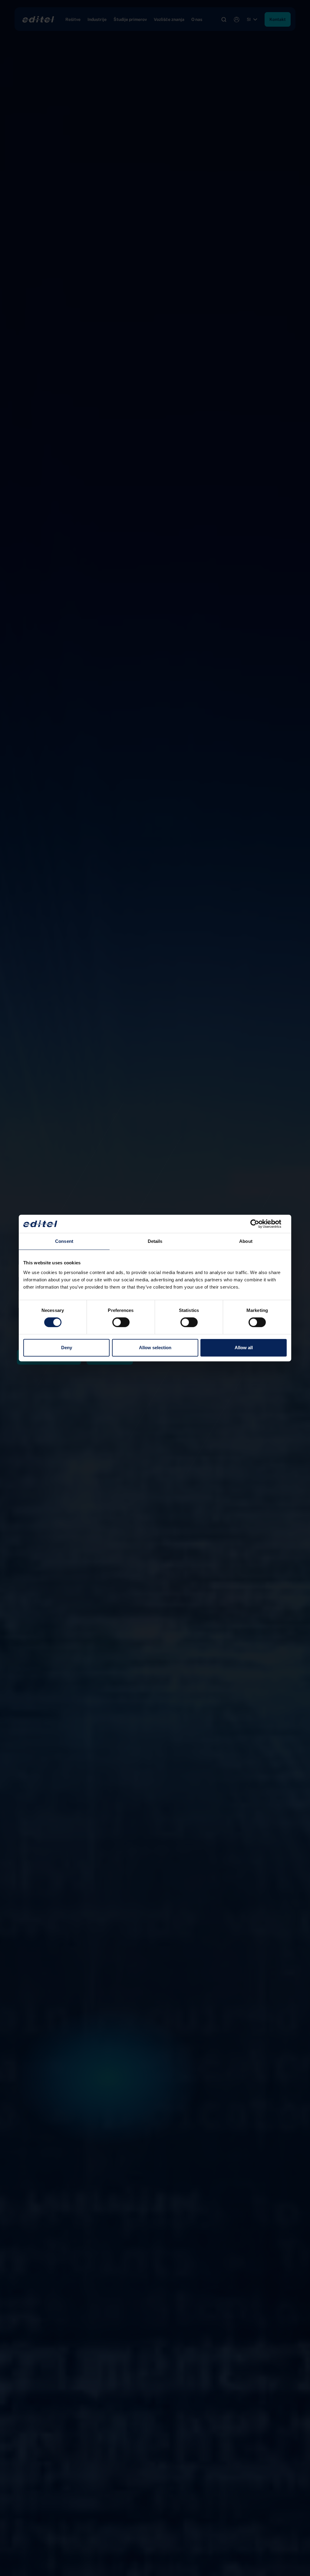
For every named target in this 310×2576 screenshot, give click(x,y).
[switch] (121, 1322)
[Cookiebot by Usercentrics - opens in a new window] (260, 1224)
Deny (67, 1348)
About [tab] (246, 1241)
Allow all (244, 1348)
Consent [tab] (64, 1241)
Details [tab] (155, 1241)
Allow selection (155, 1348)
